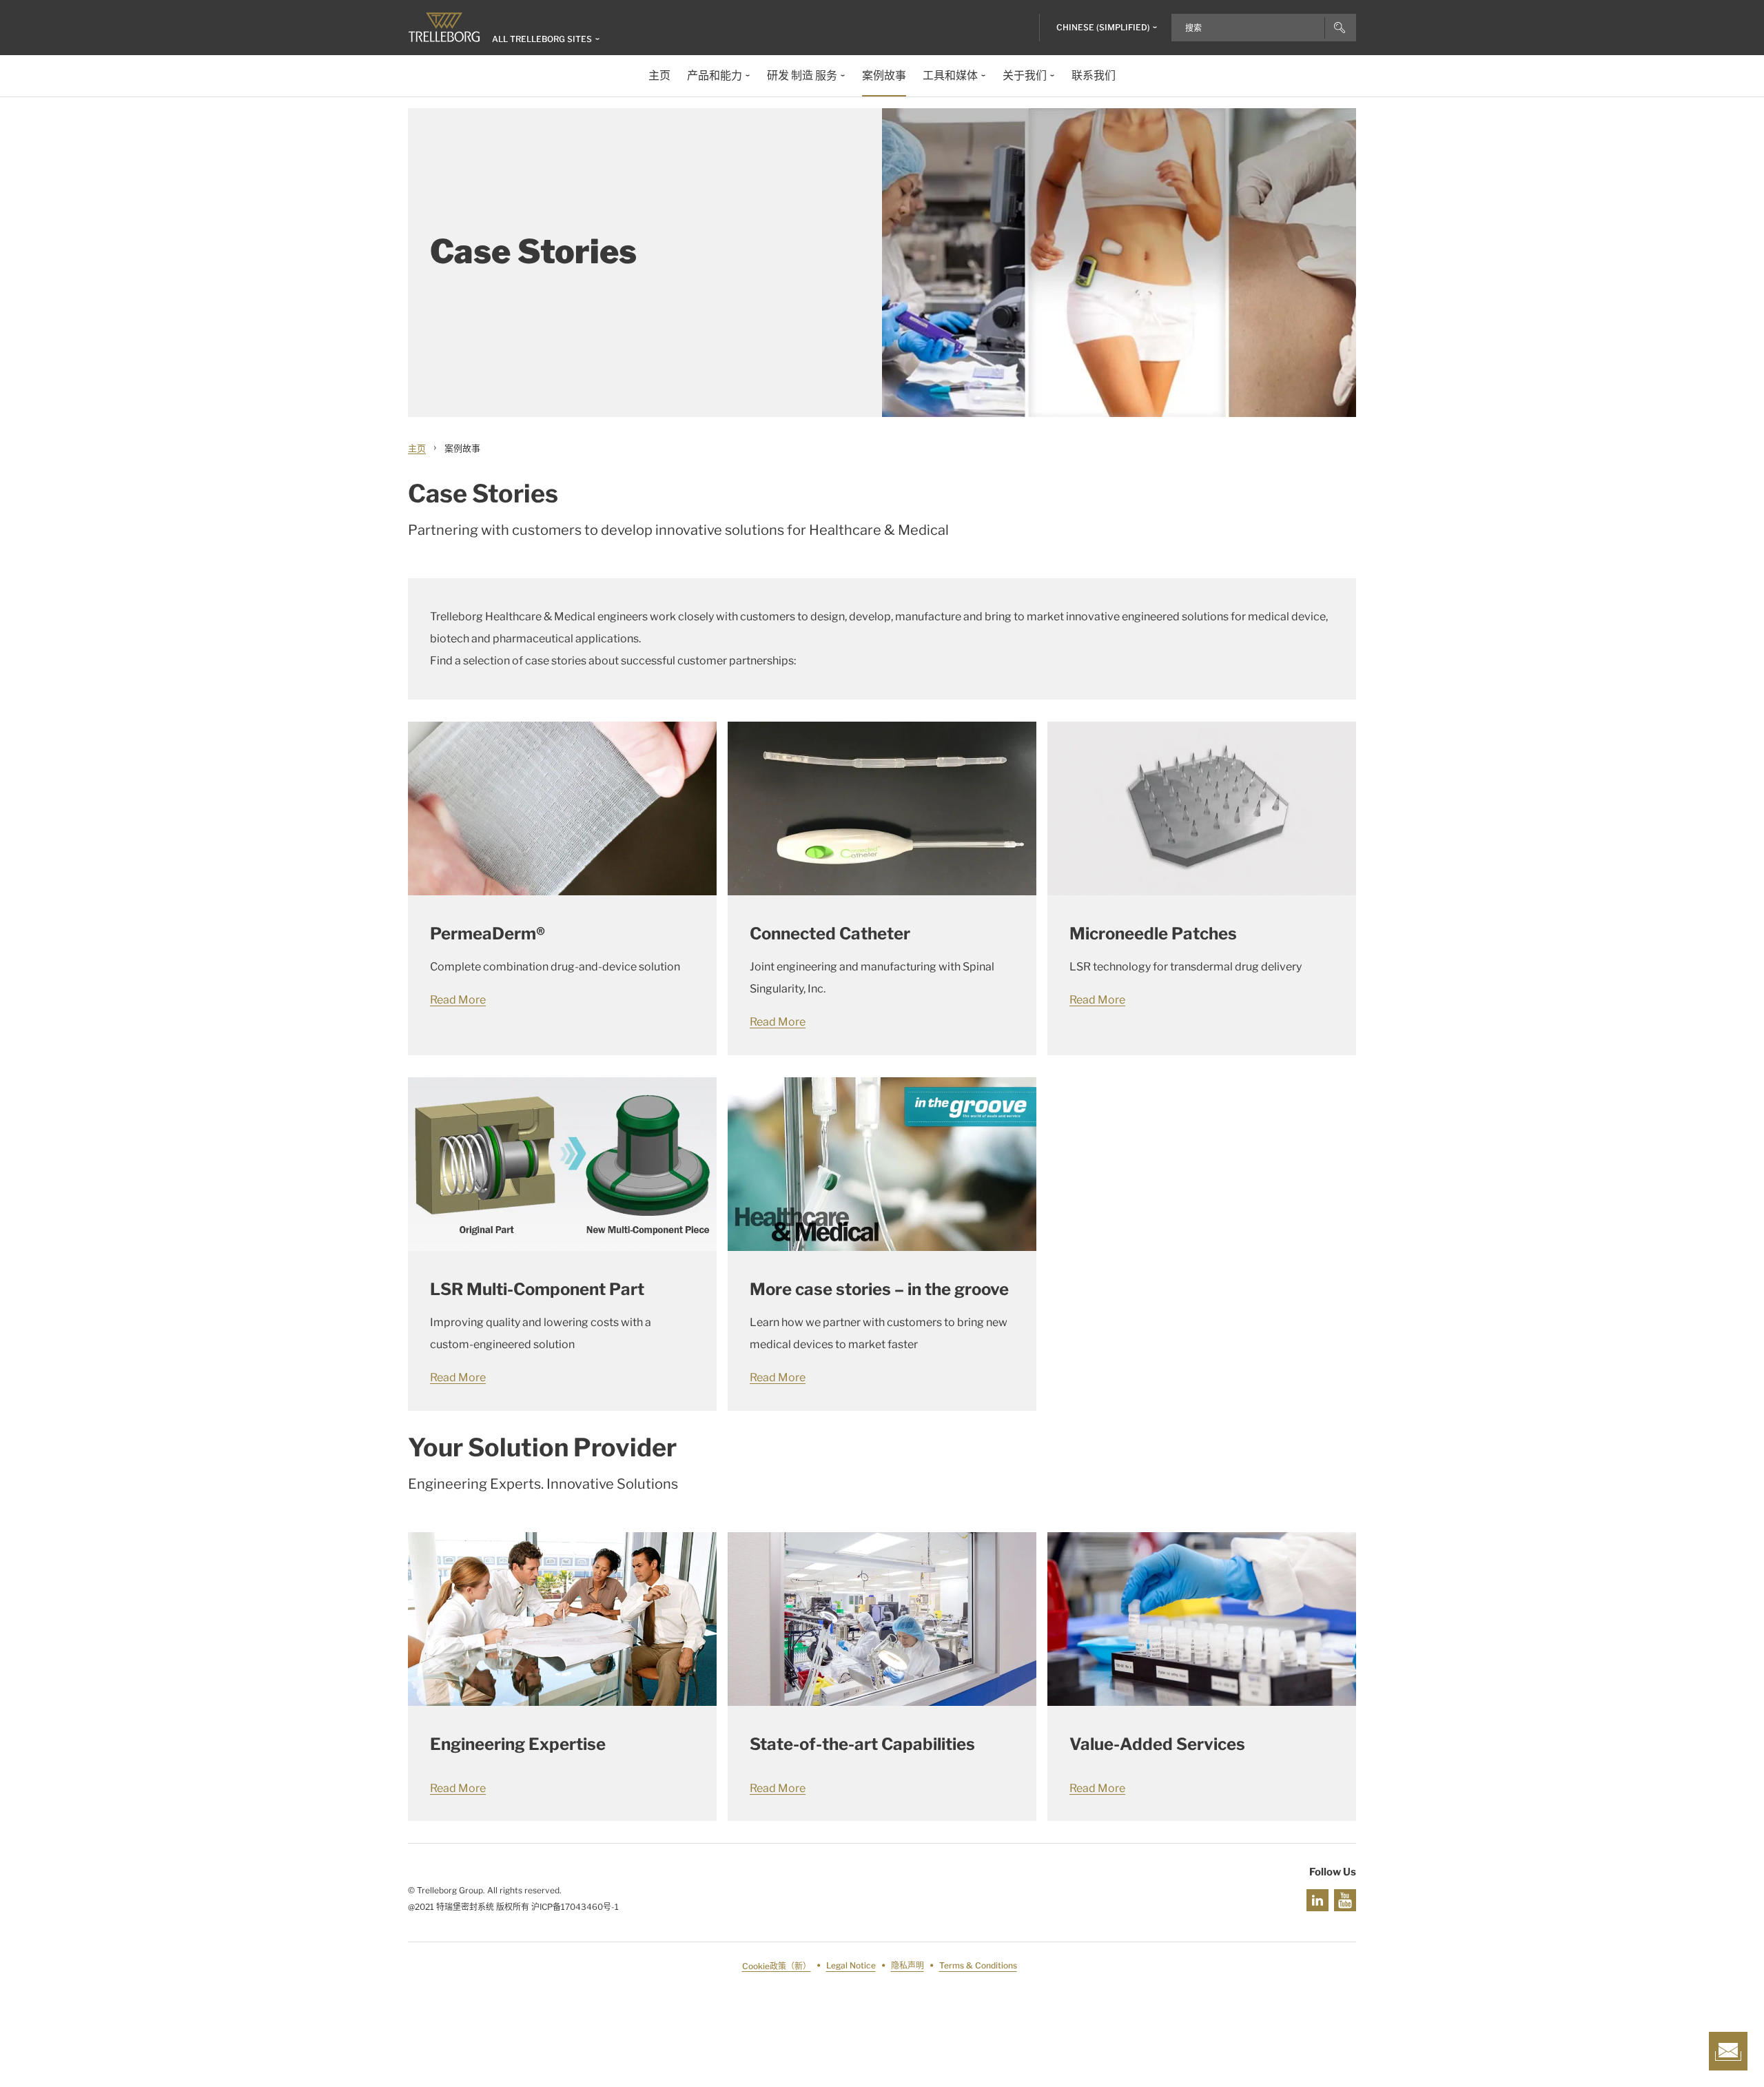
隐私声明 (907, 1966)
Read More (458, 1000)
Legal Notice (851, 1966)
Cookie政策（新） (777, 1966)
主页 (417, 448)
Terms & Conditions (978, 1966)
